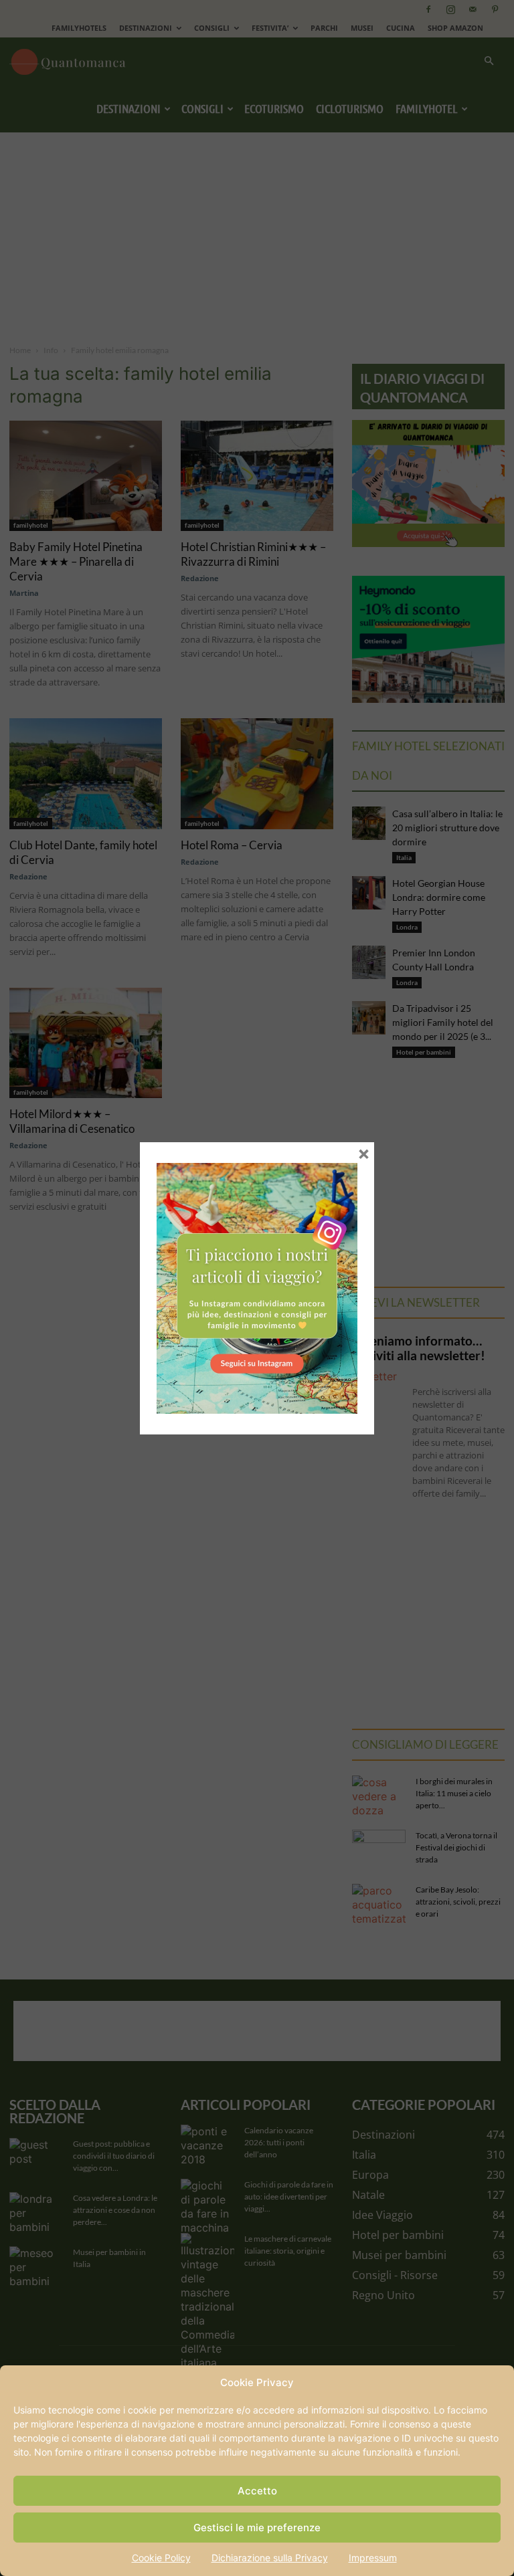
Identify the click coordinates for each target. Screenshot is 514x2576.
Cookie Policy (161, 2558)
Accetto (257, 2491)
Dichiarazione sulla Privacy (270, 2558)
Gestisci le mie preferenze (257, 2528)
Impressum (373, 2558)
